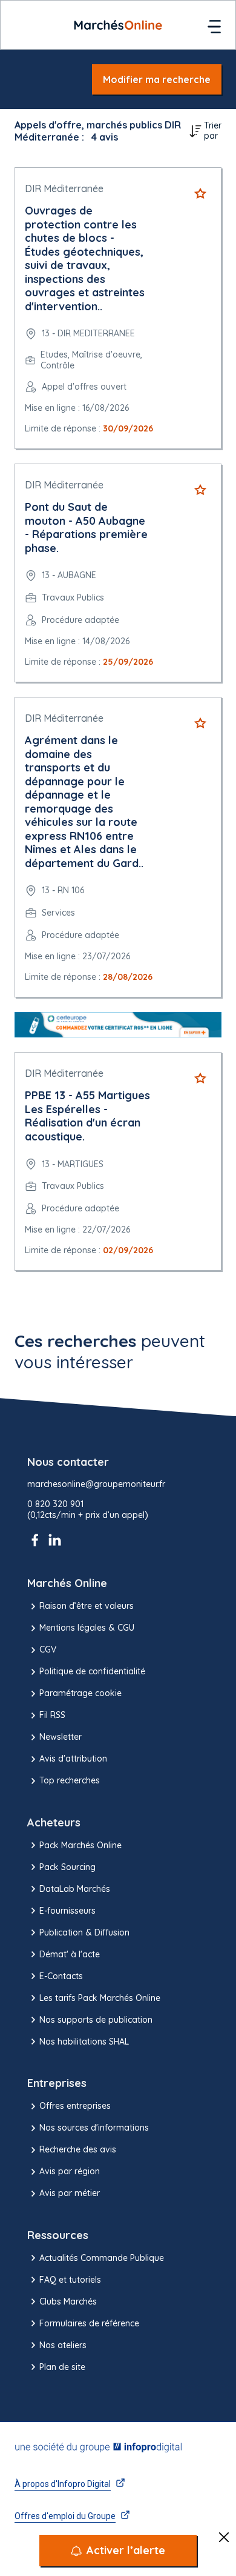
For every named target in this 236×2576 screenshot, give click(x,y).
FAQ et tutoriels (70, 2280)
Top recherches (70, 1780)
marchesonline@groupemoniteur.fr (96, 1484)
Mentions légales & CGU (87, 1628)
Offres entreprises (75, 2106)
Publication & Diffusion (84, 1932)
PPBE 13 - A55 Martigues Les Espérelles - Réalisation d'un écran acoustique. (87, 1116)
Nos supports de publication (96, 2020)
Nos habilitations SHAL (84, 2042)
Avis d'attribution (73, 1759)
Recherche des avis (78, 2149)
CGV (48, 1649)
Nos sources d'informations (94, 2128)
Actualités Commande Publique (102, 2258)
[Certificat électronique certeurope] (118, 1025)
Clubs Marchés (68, 2301)
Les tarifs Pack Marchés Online (100, 1998)
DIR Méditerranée (64, 188)
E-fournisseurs (67, 1911)
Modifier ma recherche (157, 79)
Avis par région (70, 2171)
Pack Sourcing (67, 1867)
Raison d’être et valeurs (87, 1606)
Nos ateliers (63, 2345)
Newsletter (61, 1737)
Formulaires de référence (89, 2323)
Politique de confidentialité (92, 1671)
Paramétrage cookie (80, 1693)
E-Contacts (61, 1976)
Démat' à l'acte (70, 1954)
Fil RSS (52, 1715)
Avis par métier (70, 2193)
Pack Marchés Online (80, 1845)
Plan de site (62, 2367)
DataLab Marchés (75, 1889)
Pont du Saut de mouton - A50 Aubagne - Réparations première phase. (86, 528)
